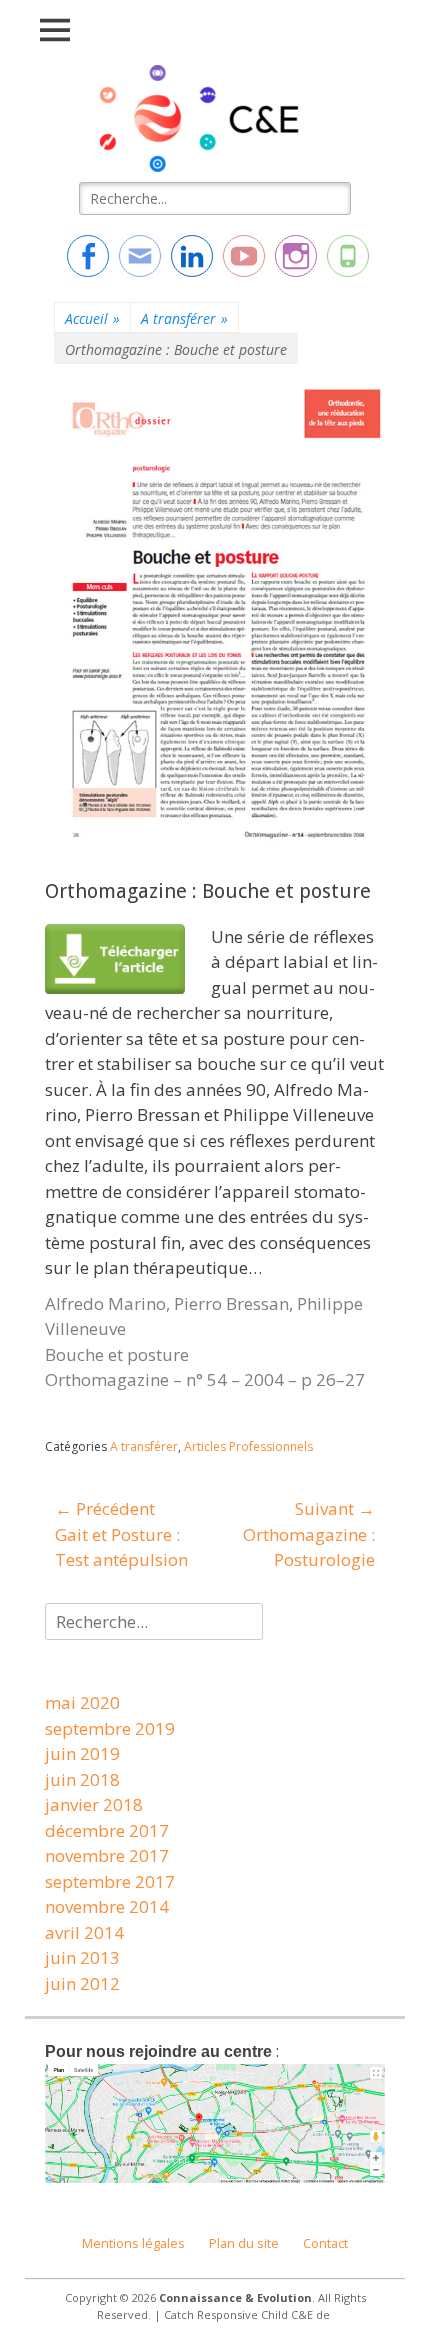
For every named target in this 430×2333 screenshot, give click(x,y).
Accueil (92, 318)
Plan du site (244, 2243)
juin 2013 (82, 1957)
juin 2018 (82, 1779)
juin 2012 (82, 1983)
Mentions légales (133, 2243)
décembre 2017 (107, 1830)
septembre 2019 (110, 1728)
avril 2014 (84, 1932)
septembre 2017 (110, 1881)
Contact (325, 2243)
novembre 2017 (107, 1855)
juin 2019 (82, 1753)
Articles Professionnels (248, 1446)
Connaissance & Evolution (235, 2297)
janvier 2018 (94, 1804)
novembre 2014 (107, 1906)
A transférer (184, 318)
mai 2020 (82, 1702)
